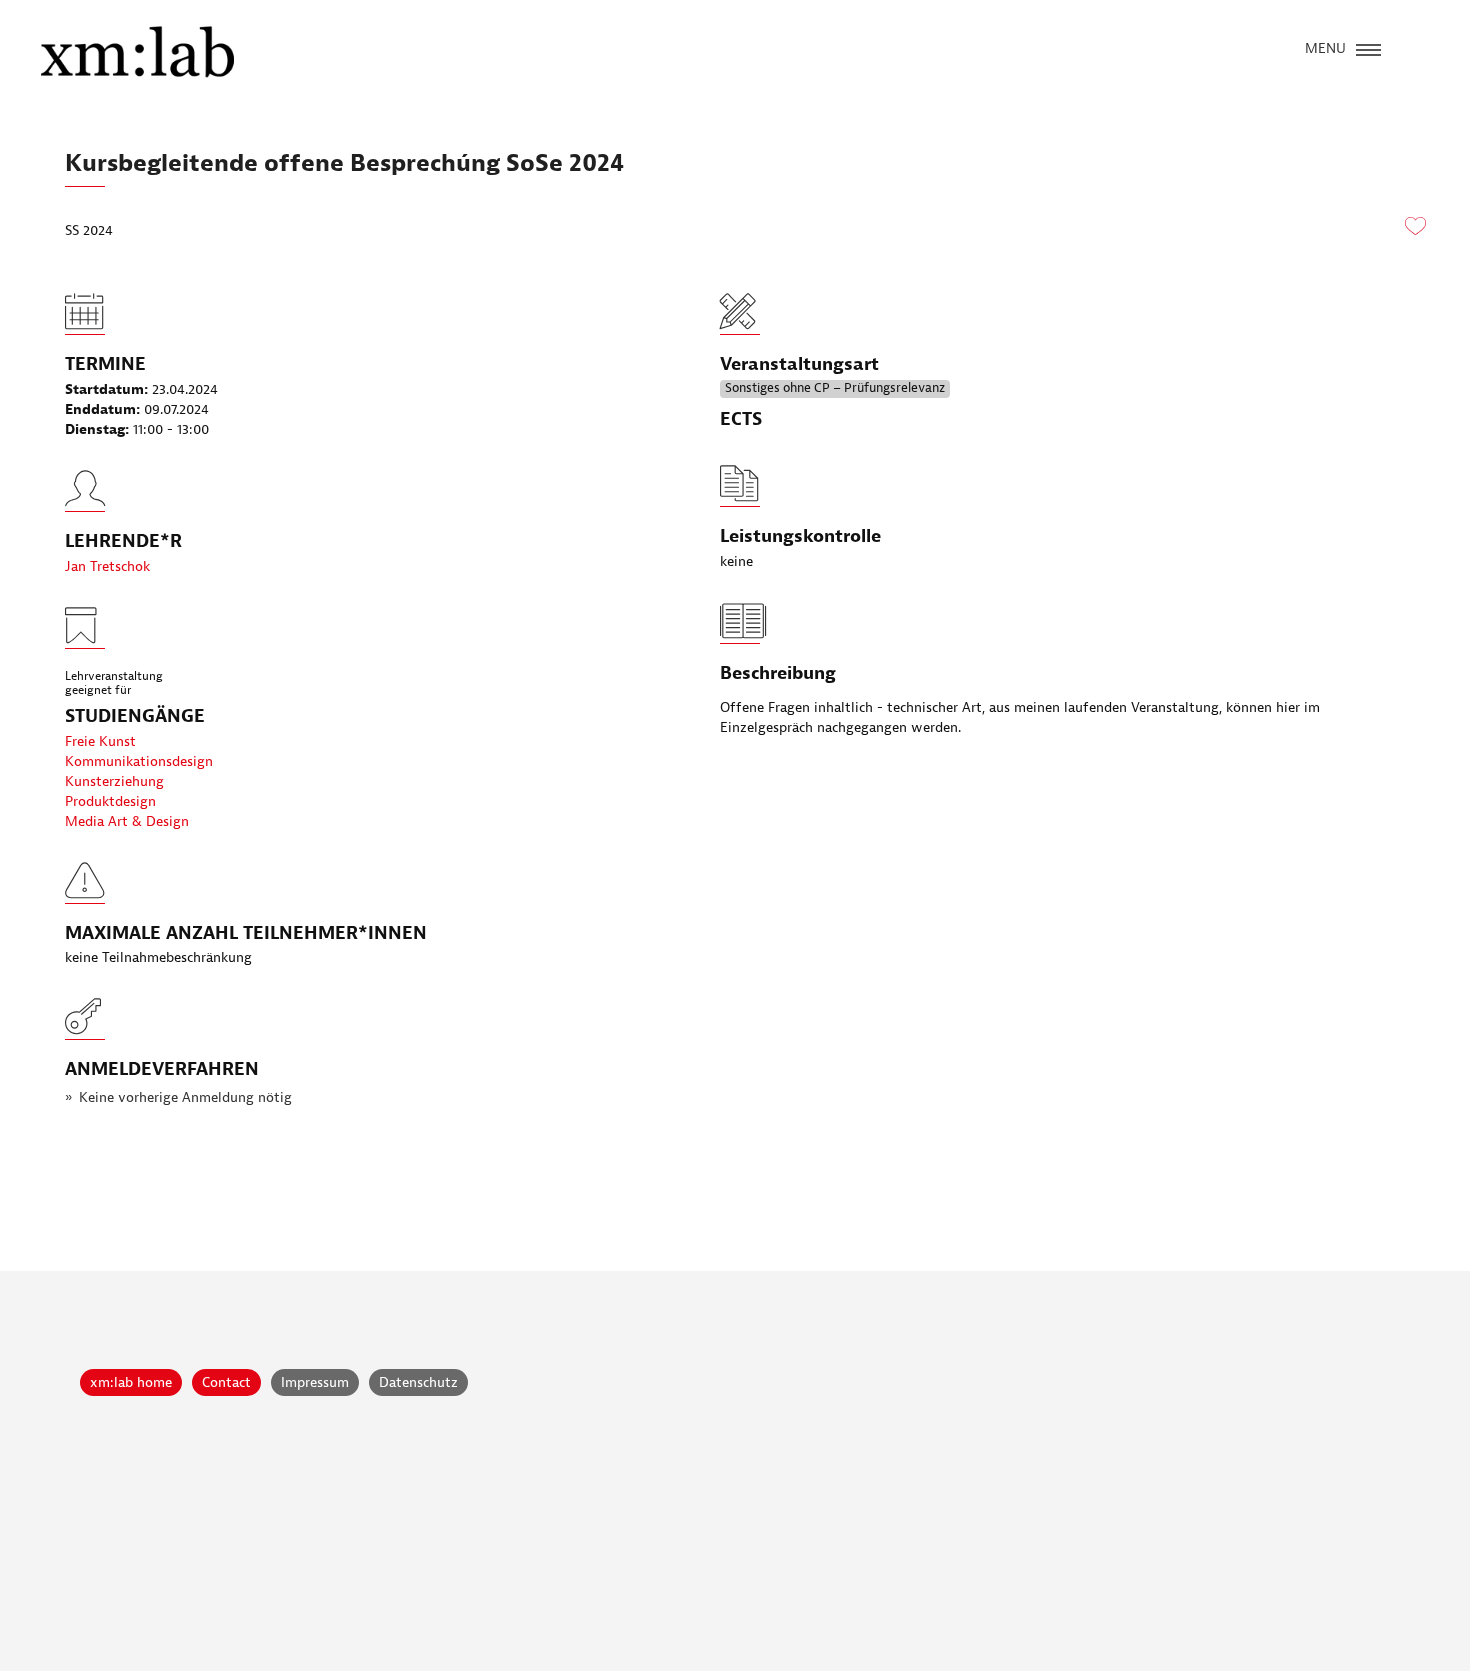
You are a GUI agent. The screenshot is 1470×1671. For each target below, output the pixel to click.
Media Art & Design (127, 821)
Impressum (315, 1382)
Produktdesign (110, 801)
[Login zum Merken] (1415, 227)
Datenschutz (418, 1382)
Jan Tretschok (107, 566)
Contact (226, 1382)
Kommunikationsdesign (139, 761)
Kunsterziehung (114, 781)
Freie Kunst (100, 741)
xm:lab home (131, 1382)
